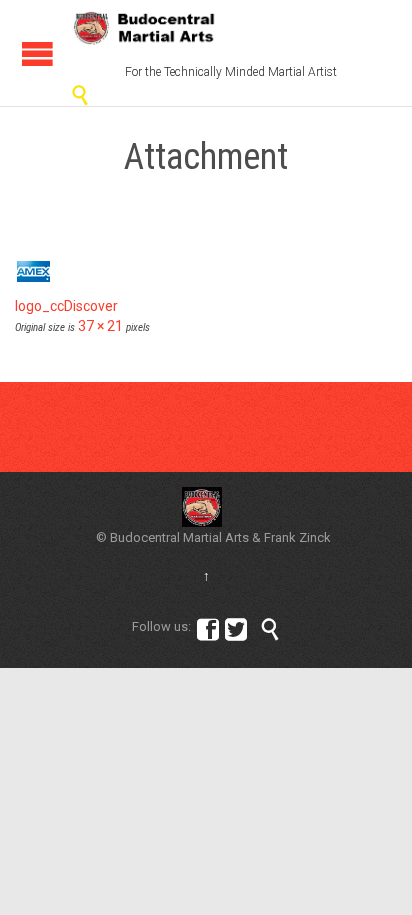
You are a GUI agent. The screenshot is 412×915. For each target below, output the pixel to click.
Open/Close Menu (37, 53)
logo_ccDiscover (66, 306)
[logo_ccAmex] (206, 271)
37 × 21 (100, 326)
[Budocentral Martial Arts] (145, 28)
